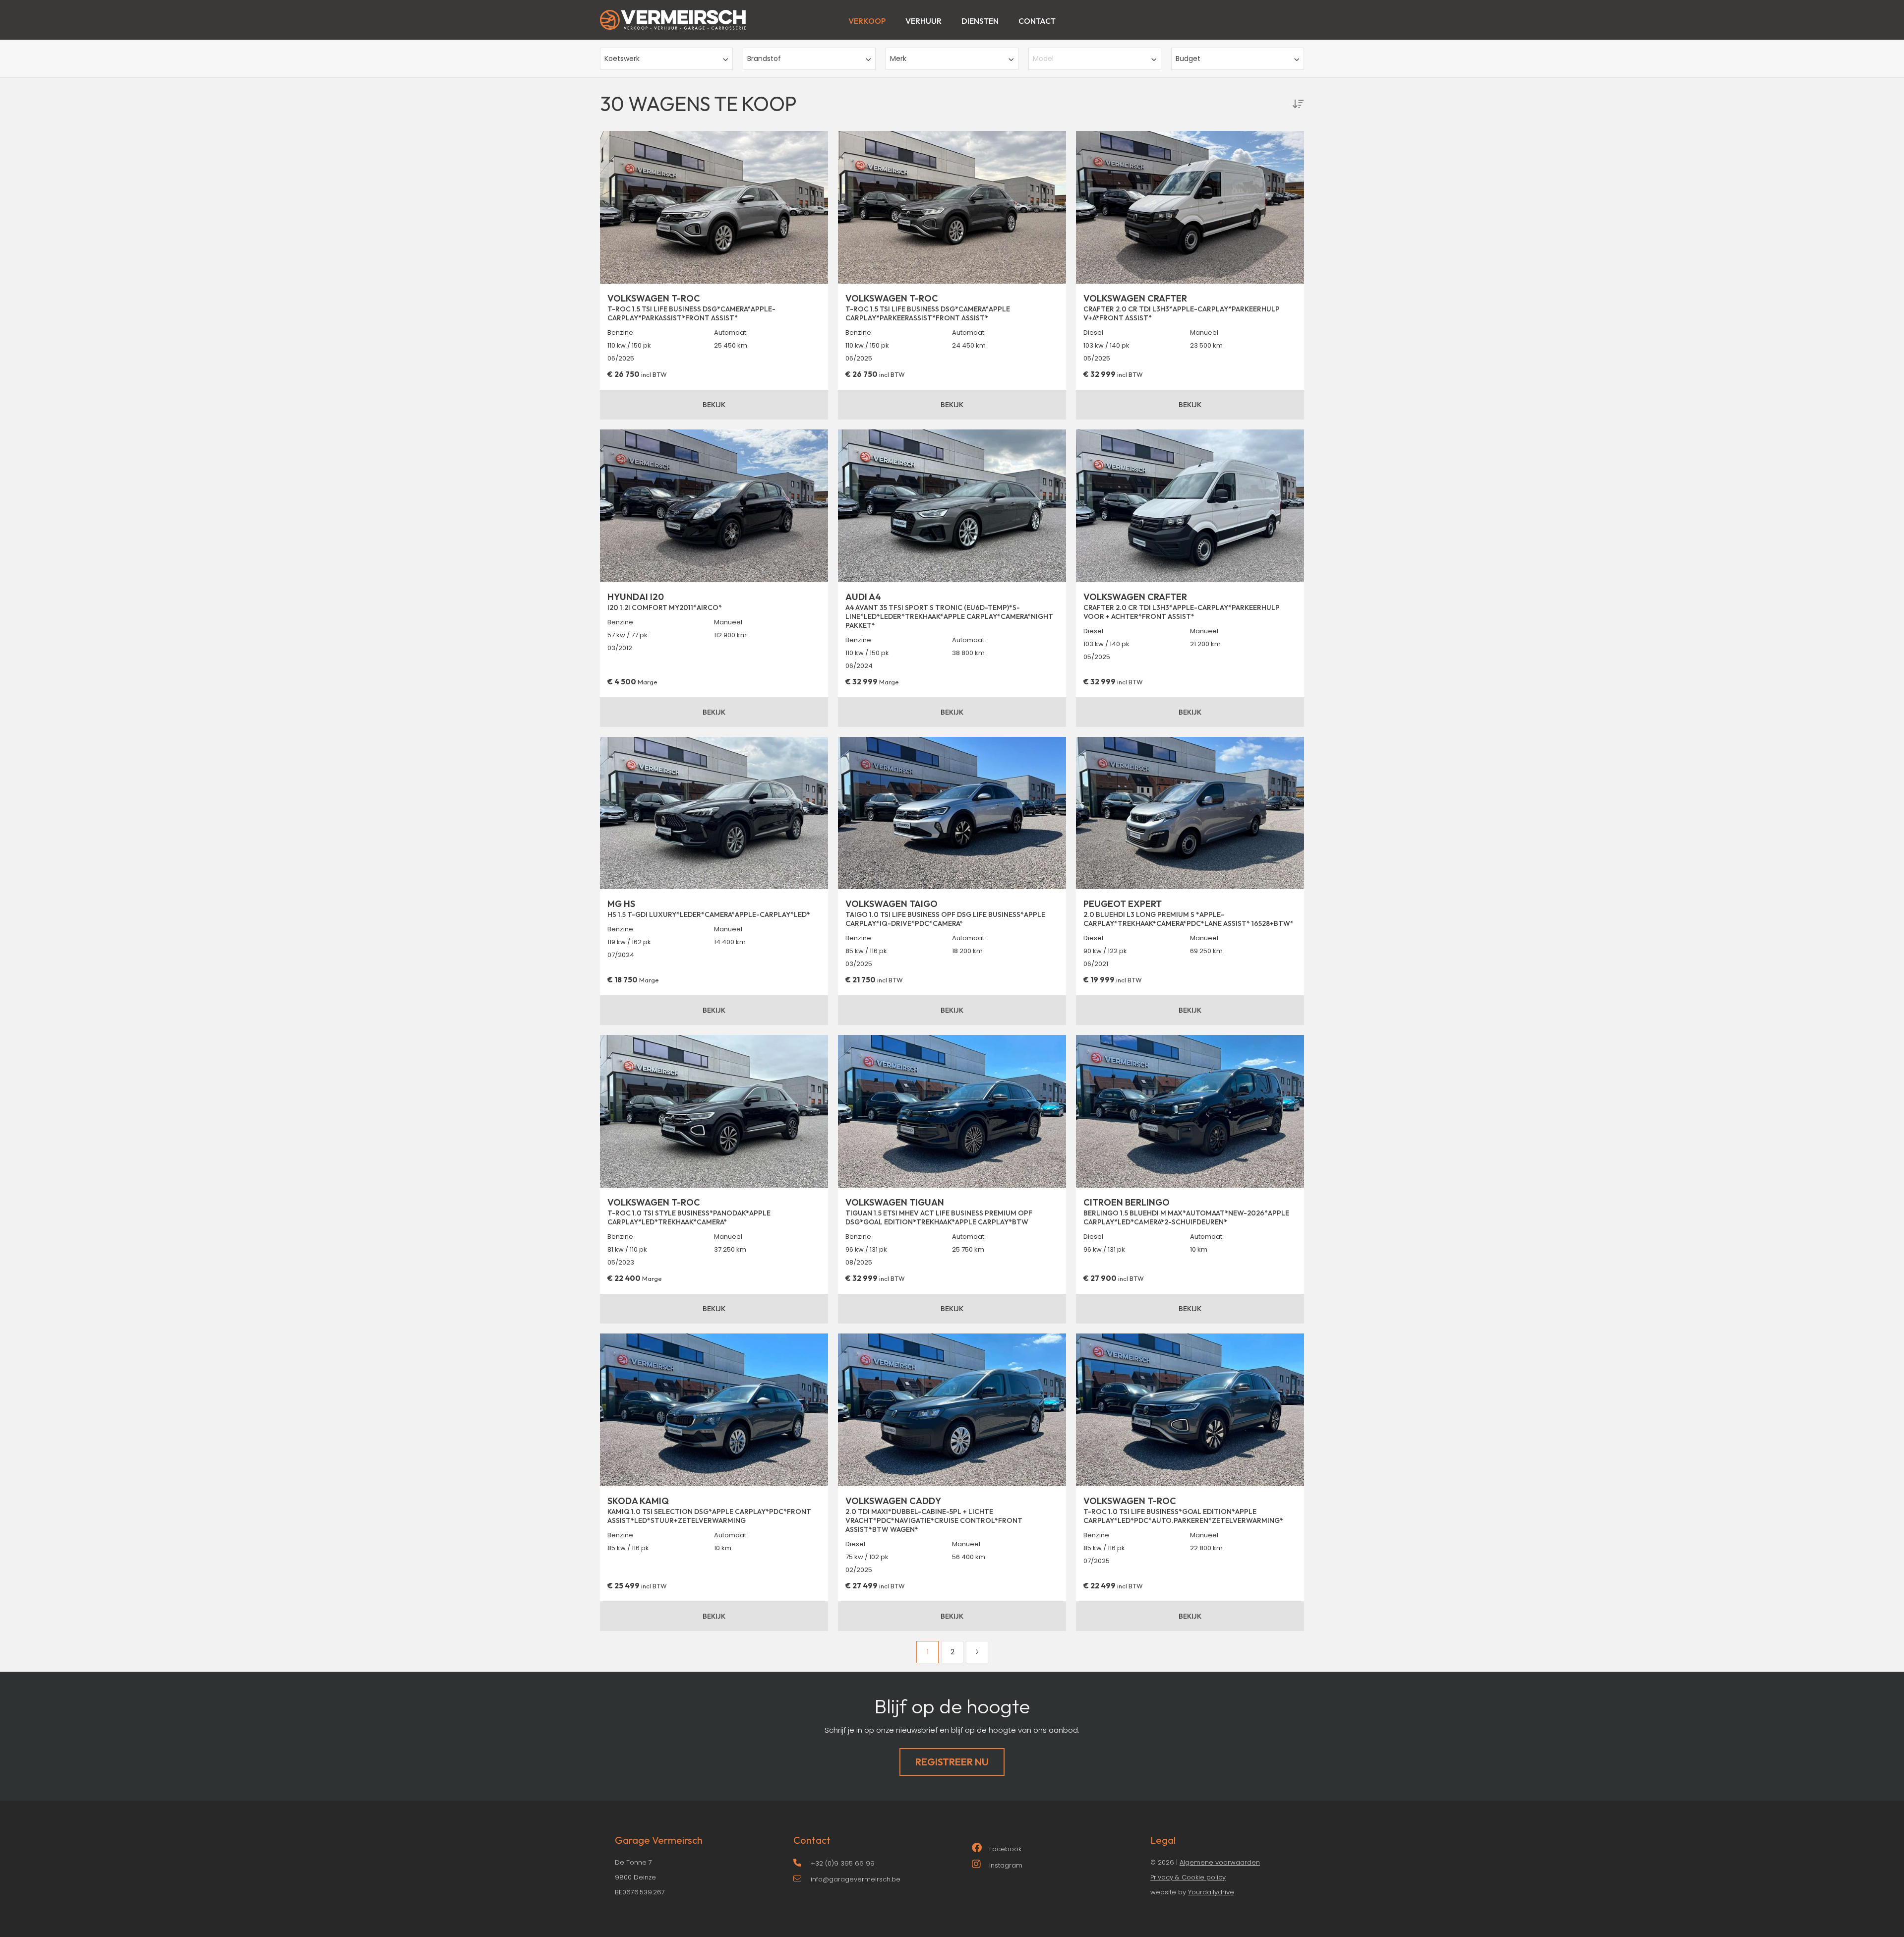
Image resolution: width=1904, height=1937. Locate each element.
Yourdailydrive (1211, 1892)
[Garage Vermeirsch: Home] (673, 15)
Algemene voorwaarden (1220, 1862)
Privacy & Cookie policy (1188, 1877)
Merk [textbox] (898, 59)
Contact (1037, 21)
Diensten (980, 21)
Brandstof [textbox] (764, 59)
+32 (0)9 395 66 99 (843, 1863)
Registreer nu (952, 1762)
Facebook (1005, 1849)
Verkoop (867, 21)
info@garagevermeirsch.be (856, 1879)
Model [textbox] (1043, 59)
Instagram (1006, 1865)
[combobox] (666, 59)
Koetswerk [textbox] (622, 59)
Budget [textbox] (1188, 59)
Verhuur (923, 21)
